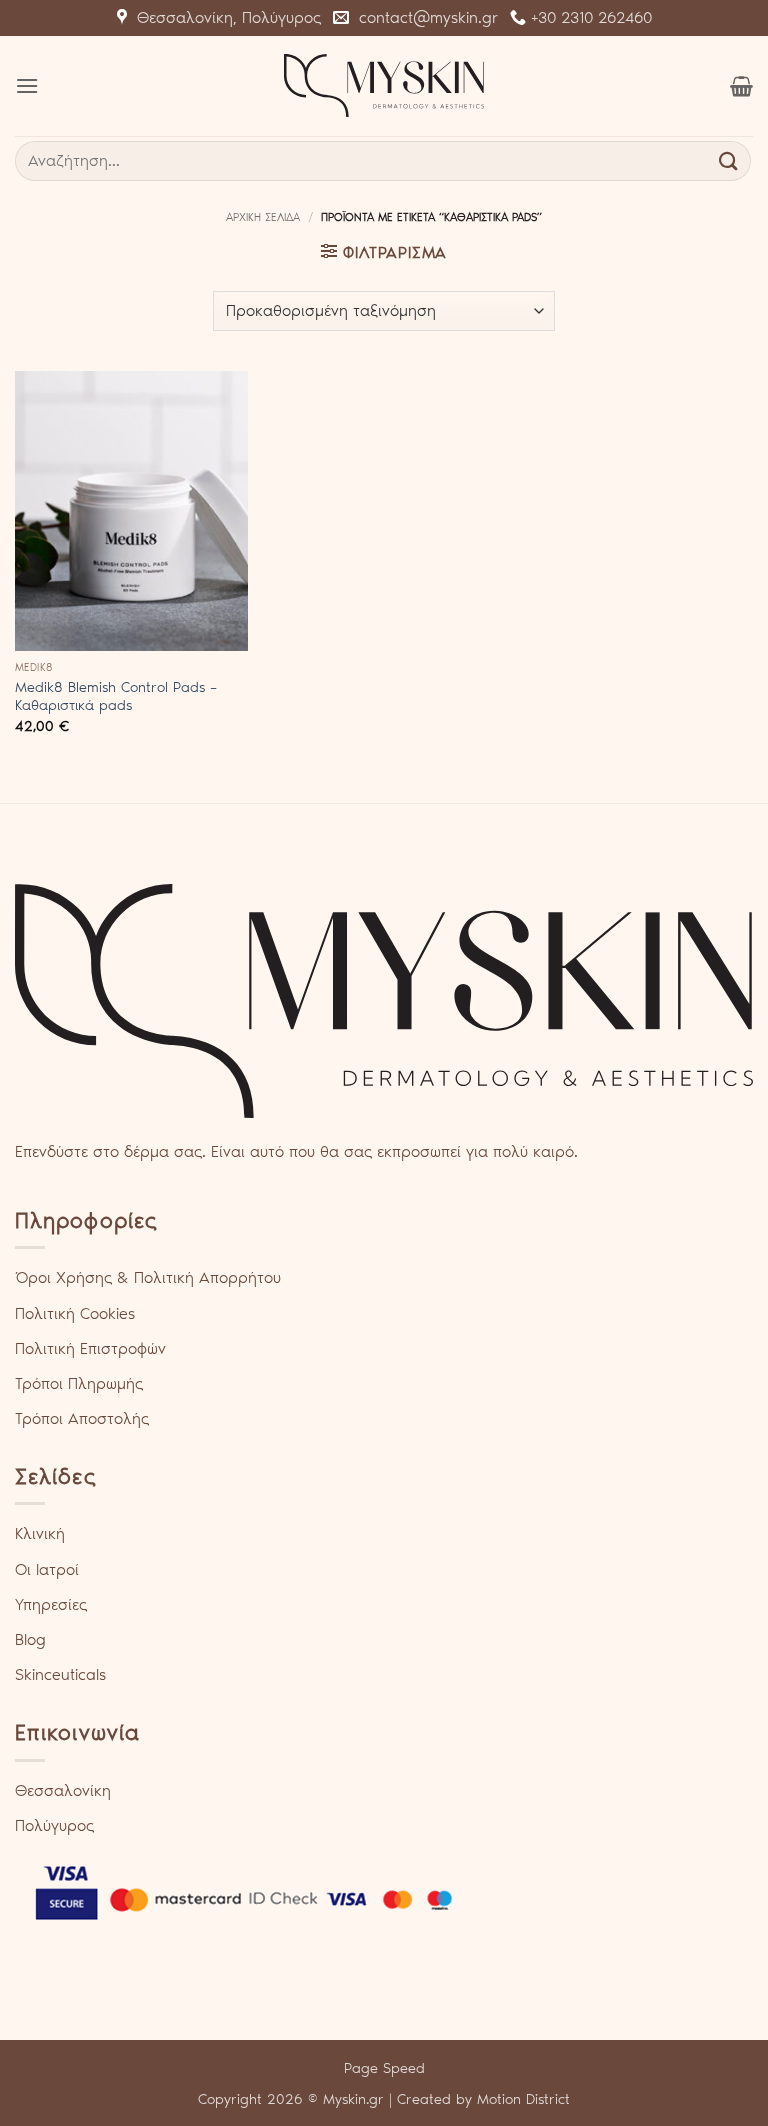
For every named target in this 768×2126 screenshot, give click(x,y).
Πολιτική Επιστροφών (90, 1348)
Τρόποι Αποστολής (82, 1418)
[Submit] (729, 160)
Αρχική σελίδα (263, 217)
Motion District (523, 2099)
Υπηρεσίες (51, 1604)
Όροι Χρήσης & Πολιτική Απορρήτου (148, 1277)
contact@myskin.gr (423, 17)
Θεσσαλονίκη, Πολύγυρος (224, 17)
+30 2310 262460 (589, 17)
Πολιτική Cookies (75, 1313)
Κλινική (40, 1533)
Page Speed (384, 2068)
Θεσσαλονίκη (63, 1790)
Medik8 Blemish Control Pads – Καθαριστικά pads (116, 696)
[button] (27, 85)
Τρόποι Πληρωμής (79, 1383)
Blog (30, 1639)
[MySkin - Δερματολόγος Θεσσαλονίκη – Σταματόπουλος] (384, 85)
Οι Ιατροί (47, 1569)
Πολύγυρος (54, 1825)
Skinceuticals (60, 1674)
